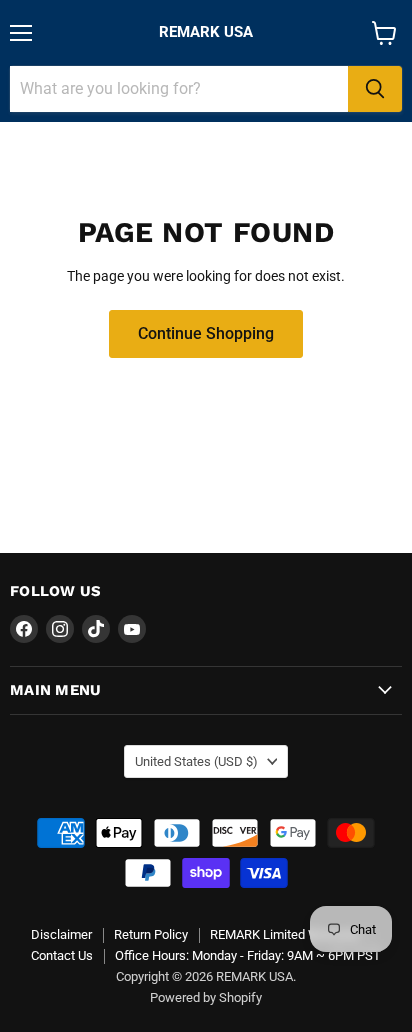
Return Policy (151, 934)
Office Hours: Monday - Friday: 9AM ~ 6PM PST (248, 955)
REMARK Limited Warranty (284, 934)
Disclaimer (61, 934)
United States (196, 761)
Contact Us (62, 955)
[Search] (375, 89)
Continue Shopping (206, 333)
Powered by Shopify (206, 997)
